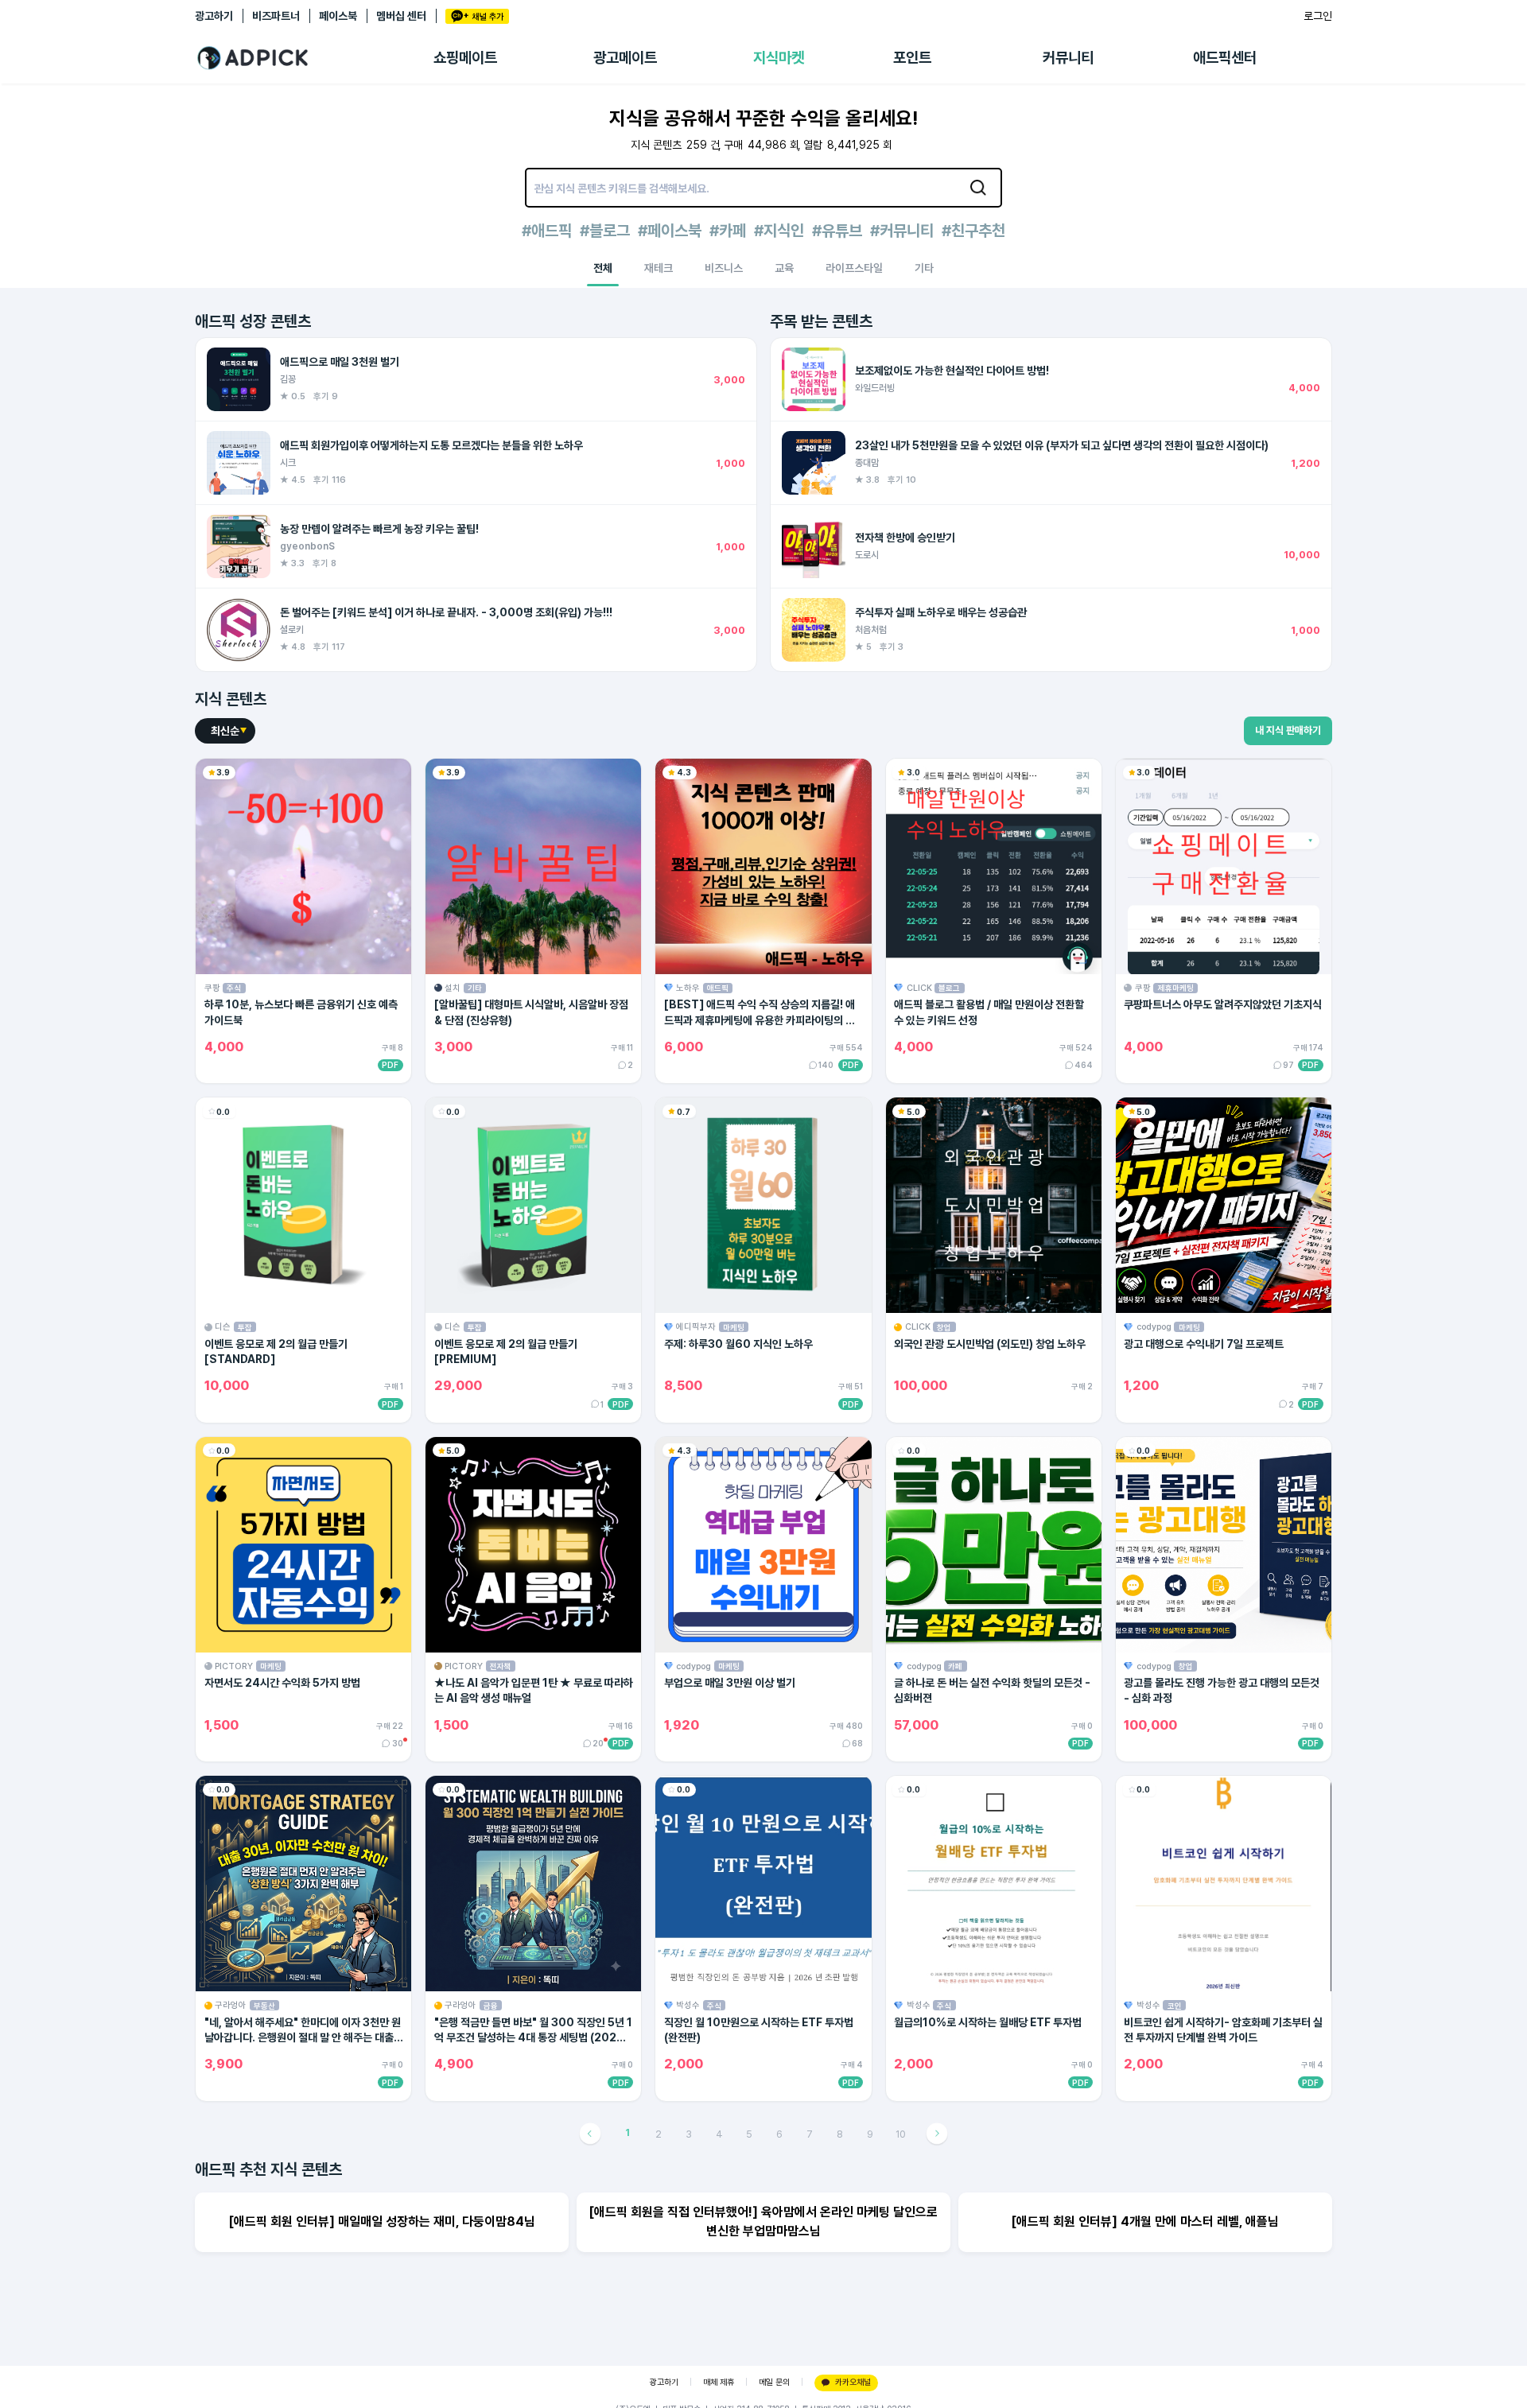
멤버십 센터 (401, 16)
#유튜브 (837, 231)
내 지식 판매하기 (1288, 730)
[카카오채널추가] (477, 16)
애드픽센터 (1225, 58)
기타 (924, 268)
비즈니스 (724, 268)
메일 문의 (774, 2382)
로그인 (1318, 16)
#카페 (728, 231)
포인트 (912, 58)
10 (901, 2134)
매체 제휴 (719, 2382)
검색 (978, 188)
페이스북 (338, 16)
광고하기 (214, 16)
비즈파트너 (276, 16)
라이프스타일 (854, 268)
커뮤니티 (1068, 58)
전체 (603, 268)
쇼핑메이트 (465, 58)
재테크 (659, 268)
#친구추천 (973, 231)
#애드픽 (547, 231)
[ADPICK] (314, 58)
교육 (784, 268)
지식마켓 (779, 58)
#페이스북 (670, 231)
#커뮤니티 (902, 231)
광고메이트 (625, 58)
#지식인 (779, 231)
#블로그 (605, 231)
